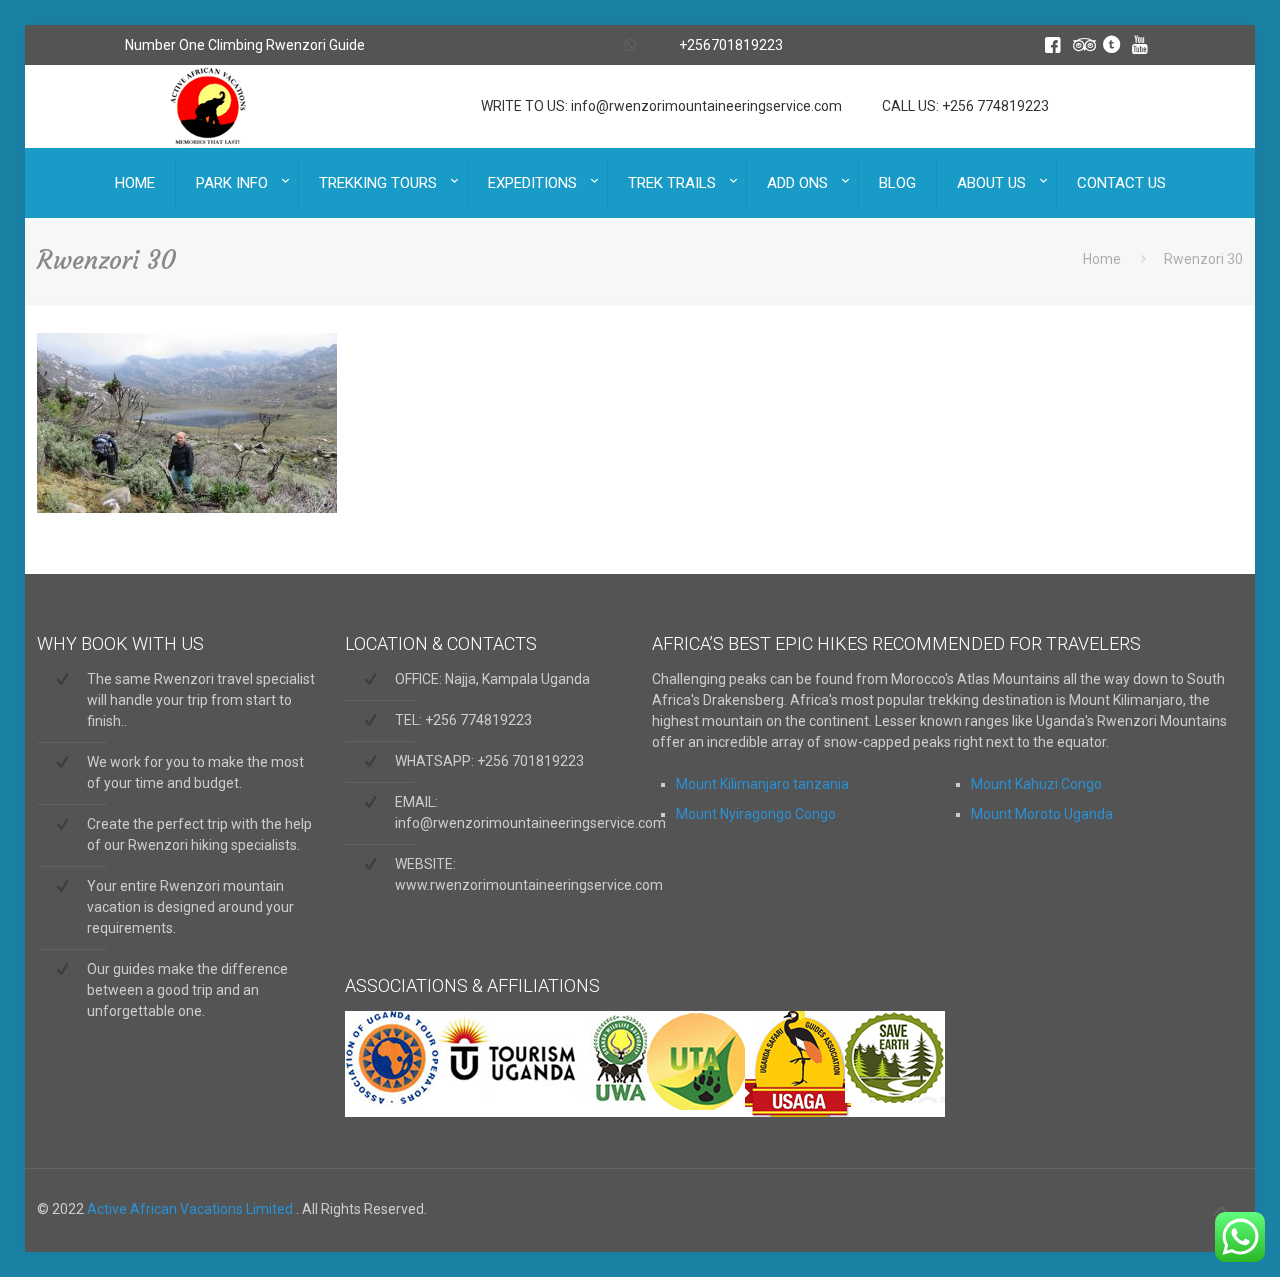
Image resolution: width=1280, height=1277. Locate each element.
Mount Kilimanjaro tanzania (762, 784)
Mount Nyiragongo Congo (756, 814)
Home (1102, 259)
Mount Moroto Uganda (1042, 814)
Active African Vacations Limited (191, 1209)
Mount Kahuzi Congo (1036, 784)
